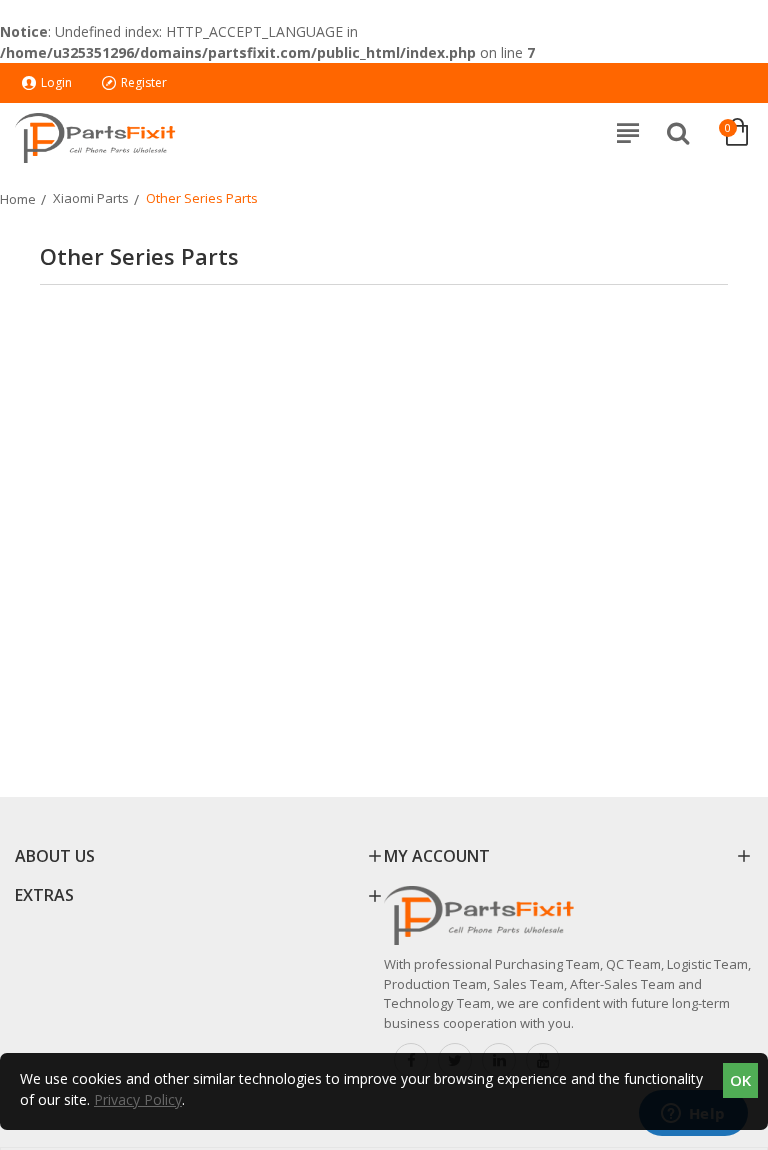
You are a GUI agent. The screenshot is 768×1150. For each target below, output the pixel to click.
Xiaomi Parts (91, 198)
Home (18, 199)
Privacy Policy (138, 1099)
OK (740, 1080)
